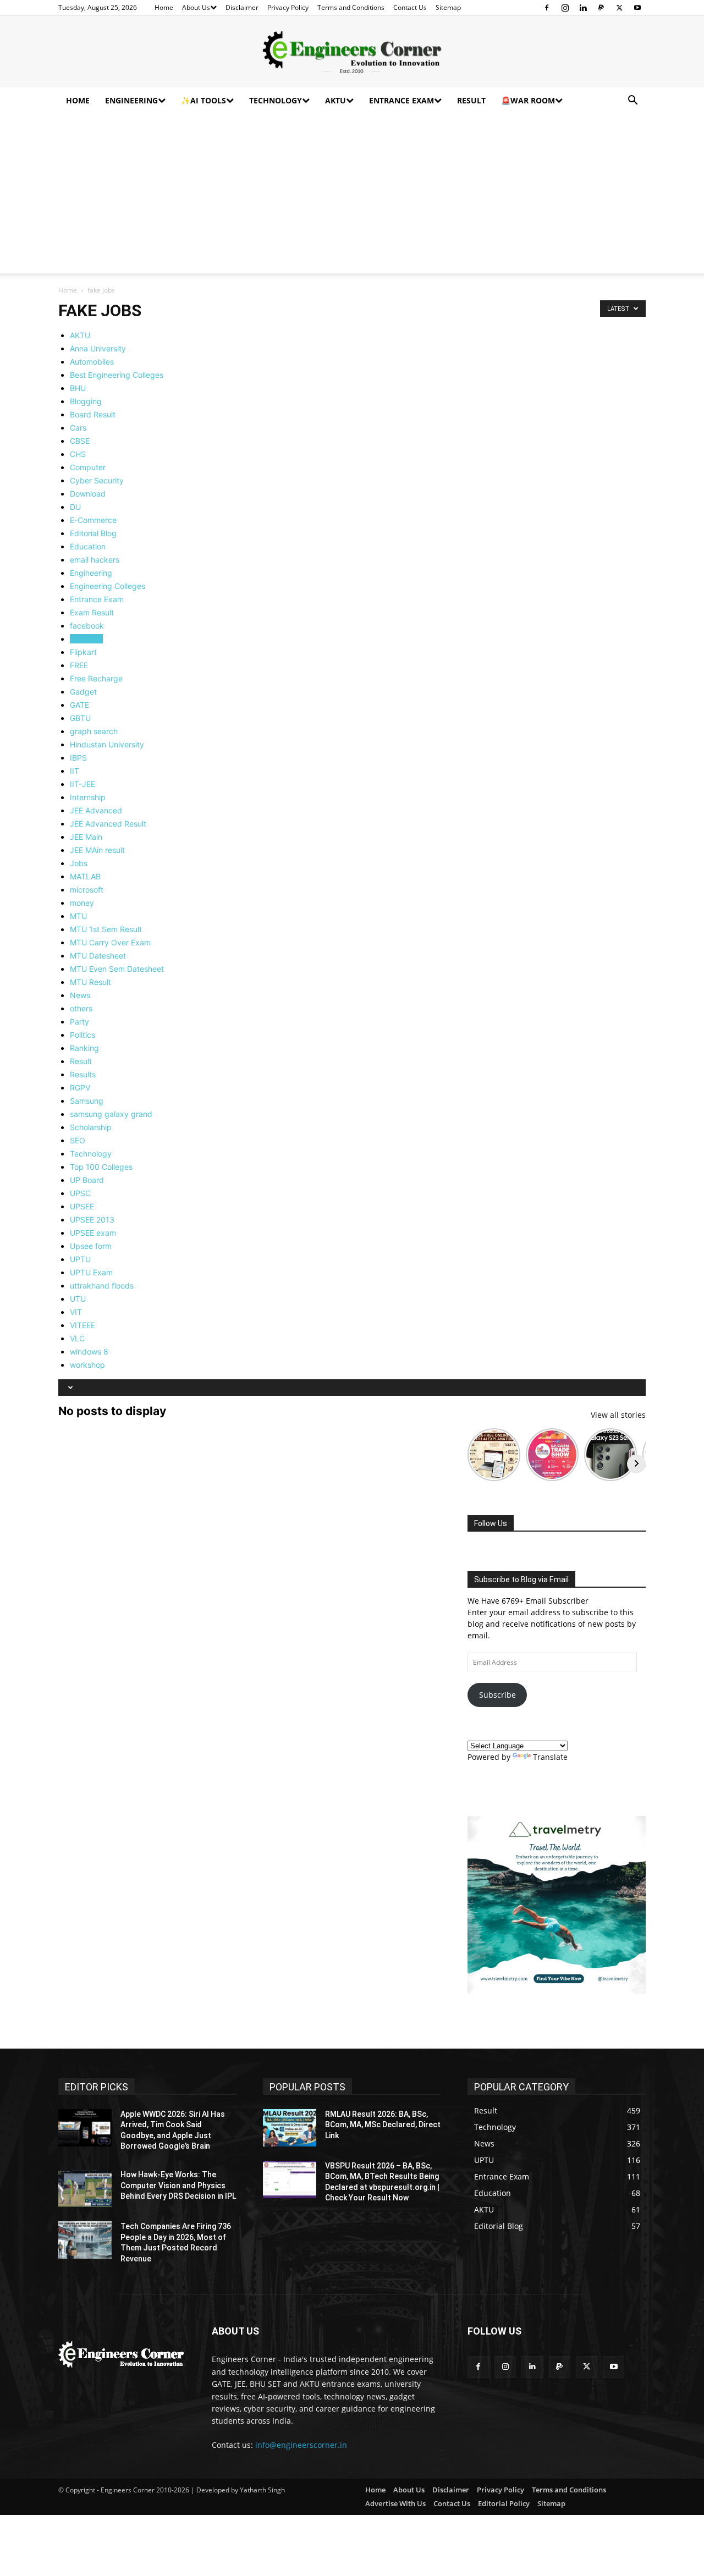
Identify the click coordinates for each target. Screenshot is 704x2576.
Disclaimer (242, 7)
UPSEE (82, 1206)
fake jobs (86, 639)
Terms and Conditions (351, 7)
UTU (78, 1299)
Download (88, 494)
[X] (619, 8)
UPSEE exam (93, 1233)
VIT (76, 1312)
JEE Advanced (96, 810)
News (80, 995)
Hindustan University (107, 744)
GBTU (80, 718)
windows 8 (89, 1352)
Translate (550, 1757)
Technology (276, 100)
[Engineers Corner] (352, 52)
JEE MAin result (97, 850)
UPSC (80, 1193)
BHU (78, 388)
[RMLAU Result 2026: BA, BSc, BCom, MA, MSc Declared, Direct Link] (290, 2128)
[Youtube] (637, 8)
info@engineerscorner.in (301, 2445)
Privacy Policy (288, 7)
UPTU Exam (91, 1272)
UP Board (87, 1180)
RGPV (80, 1088)
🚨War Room (528, 100)
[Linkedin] (583, 8)
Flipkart (83, 652)
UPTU (80, 1259)
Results (83, 1074)
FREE (79, 665)
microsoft (87, 890)
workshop (87, 1365)
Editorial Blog (93, 533)
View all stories (618, 1415)
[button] (632, 101)
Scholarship (91, 1127)
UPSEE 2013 (92, 1220)
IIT (75, 771)
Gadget (83, 692)
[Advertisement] (352, 196)
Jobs (79, 863)
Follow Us (491, 1523)
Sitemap (448, 7)
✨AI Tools (204, 100)
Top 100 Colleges (101, 1167)
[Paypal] (601, 8)
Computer (88, 467)
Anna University (98, 348)
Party (79, 1022)
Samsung (87, 1101)
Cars (78, 428)
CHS (78, 454)
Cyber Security (97, 480)
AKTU (335, 100)
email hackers (95, 560)
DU (75, 507)
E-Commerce (93, 520)
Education (88, 546)
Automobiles (92, 362)
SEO (78, 1140)
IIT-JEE (82, 784)
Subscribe (497, 1695)
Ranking (84, 1048)
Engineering (131, 100)
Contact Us (410, 7)
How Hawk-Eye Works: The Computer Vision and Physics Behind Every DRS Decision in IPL (178, 2185)
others (81, 1008)
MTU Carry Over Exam (110, 942)
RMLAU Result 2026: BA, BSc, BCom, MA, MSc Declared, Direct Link (383, 2125)
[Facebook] (547, 8)
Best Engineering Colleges (117, 375)
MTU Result (90, 982)
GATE (79, 705)
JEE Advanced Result (108, 824)
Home (164, 7)
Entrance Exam (402, 100)
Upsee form (91, 1246)
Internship (88, 797)
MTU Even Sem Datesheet (117, 969)
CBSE (80, 441)
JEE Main (86, 837)
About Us (196, 7)
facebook (87, 626)
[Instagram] (565, 8)
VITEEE (82, 1325)
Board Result (93, 414)
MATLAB (85, 876)
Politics (82, 1035)
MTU (78, 916)
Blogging (86, 401)
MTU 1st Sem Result (106, 929)
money (82, 903)
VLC (77, 1338)
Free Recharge (96, 678)
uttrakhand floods (102, 1286)
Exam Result (92, 612)
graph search (94, 731)
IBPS (78, 758)
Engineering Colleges (108, 586)
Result (471, 100)
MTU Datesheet (98, 956)
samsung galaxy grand (111, 1114)
